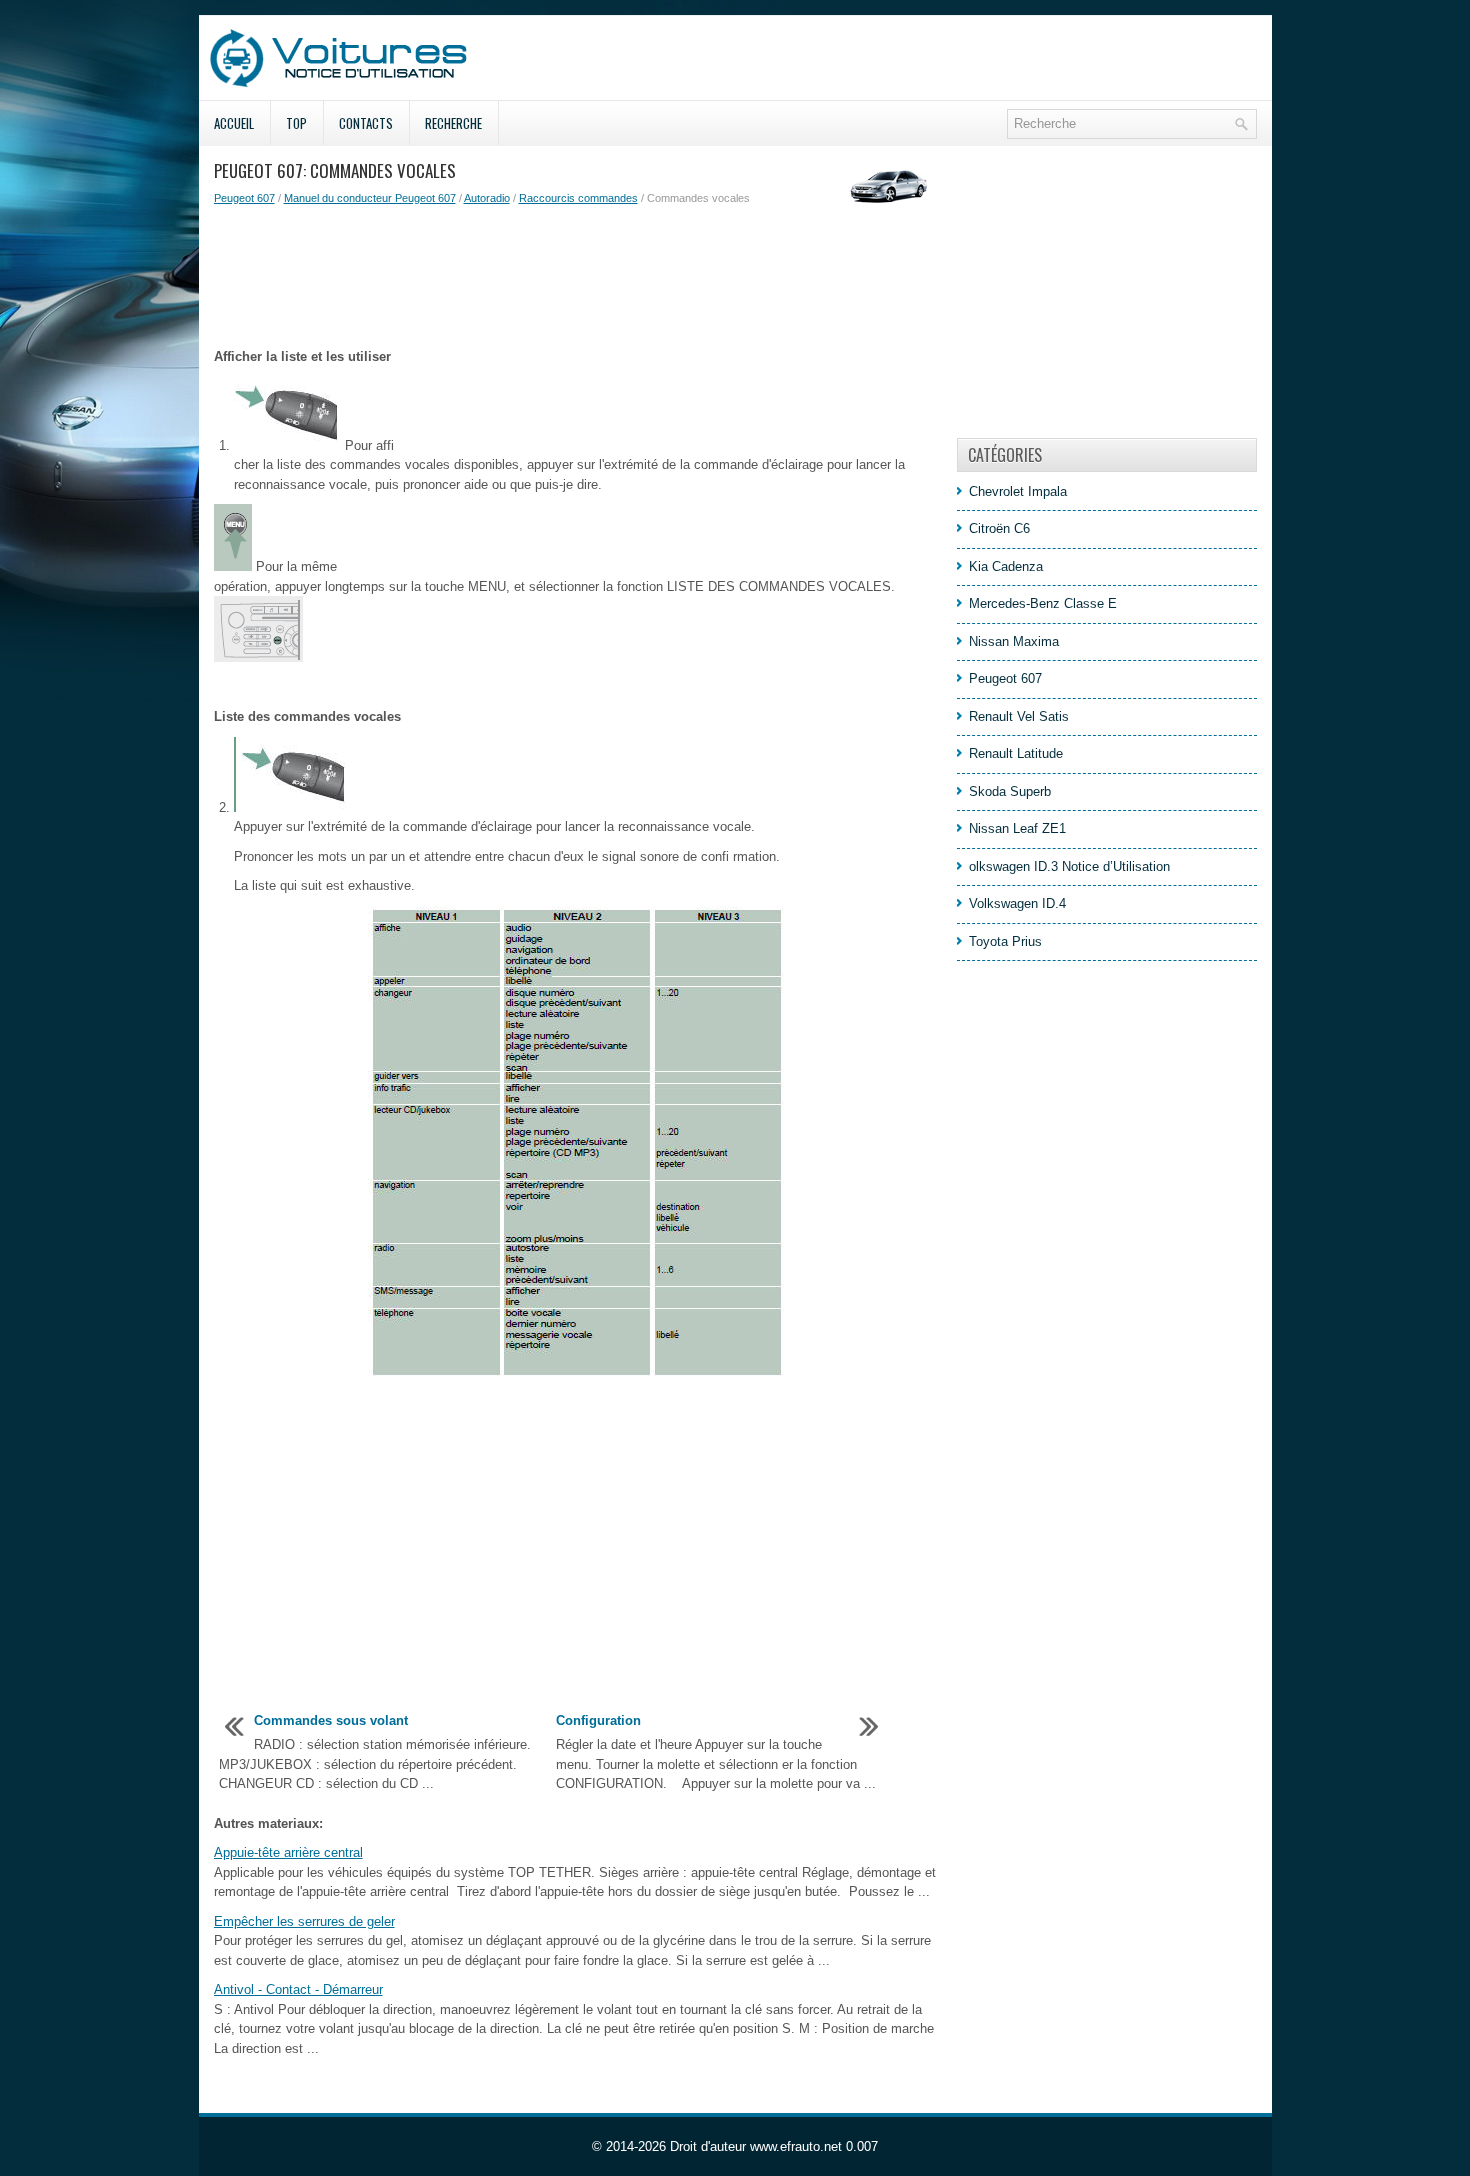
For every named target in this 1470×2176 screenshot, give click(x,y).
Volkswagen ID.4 (1017, 903)
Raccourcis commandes (578, 198)
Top (296, 123)
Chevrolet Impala (1018, 491)
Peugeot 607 (244, 198)
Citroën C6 (999, 528)
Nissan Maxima (1014, 641)
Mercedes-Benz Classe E (1043, 603)
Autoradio (487, 198)
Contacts (366, 123)
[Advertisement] (578, 277)
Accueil (234, 123)
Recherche (453, 123)
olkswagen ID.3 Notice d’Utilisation (1069, 866)
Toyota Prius (1005, 941)
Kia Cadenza (1006, 566)
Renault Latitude (1016, 753)
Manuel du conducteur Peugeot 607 (370, 198)
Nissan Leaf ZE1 (1017, 828)
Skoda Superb (1010, 791)
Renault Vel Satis (1019, 716)
